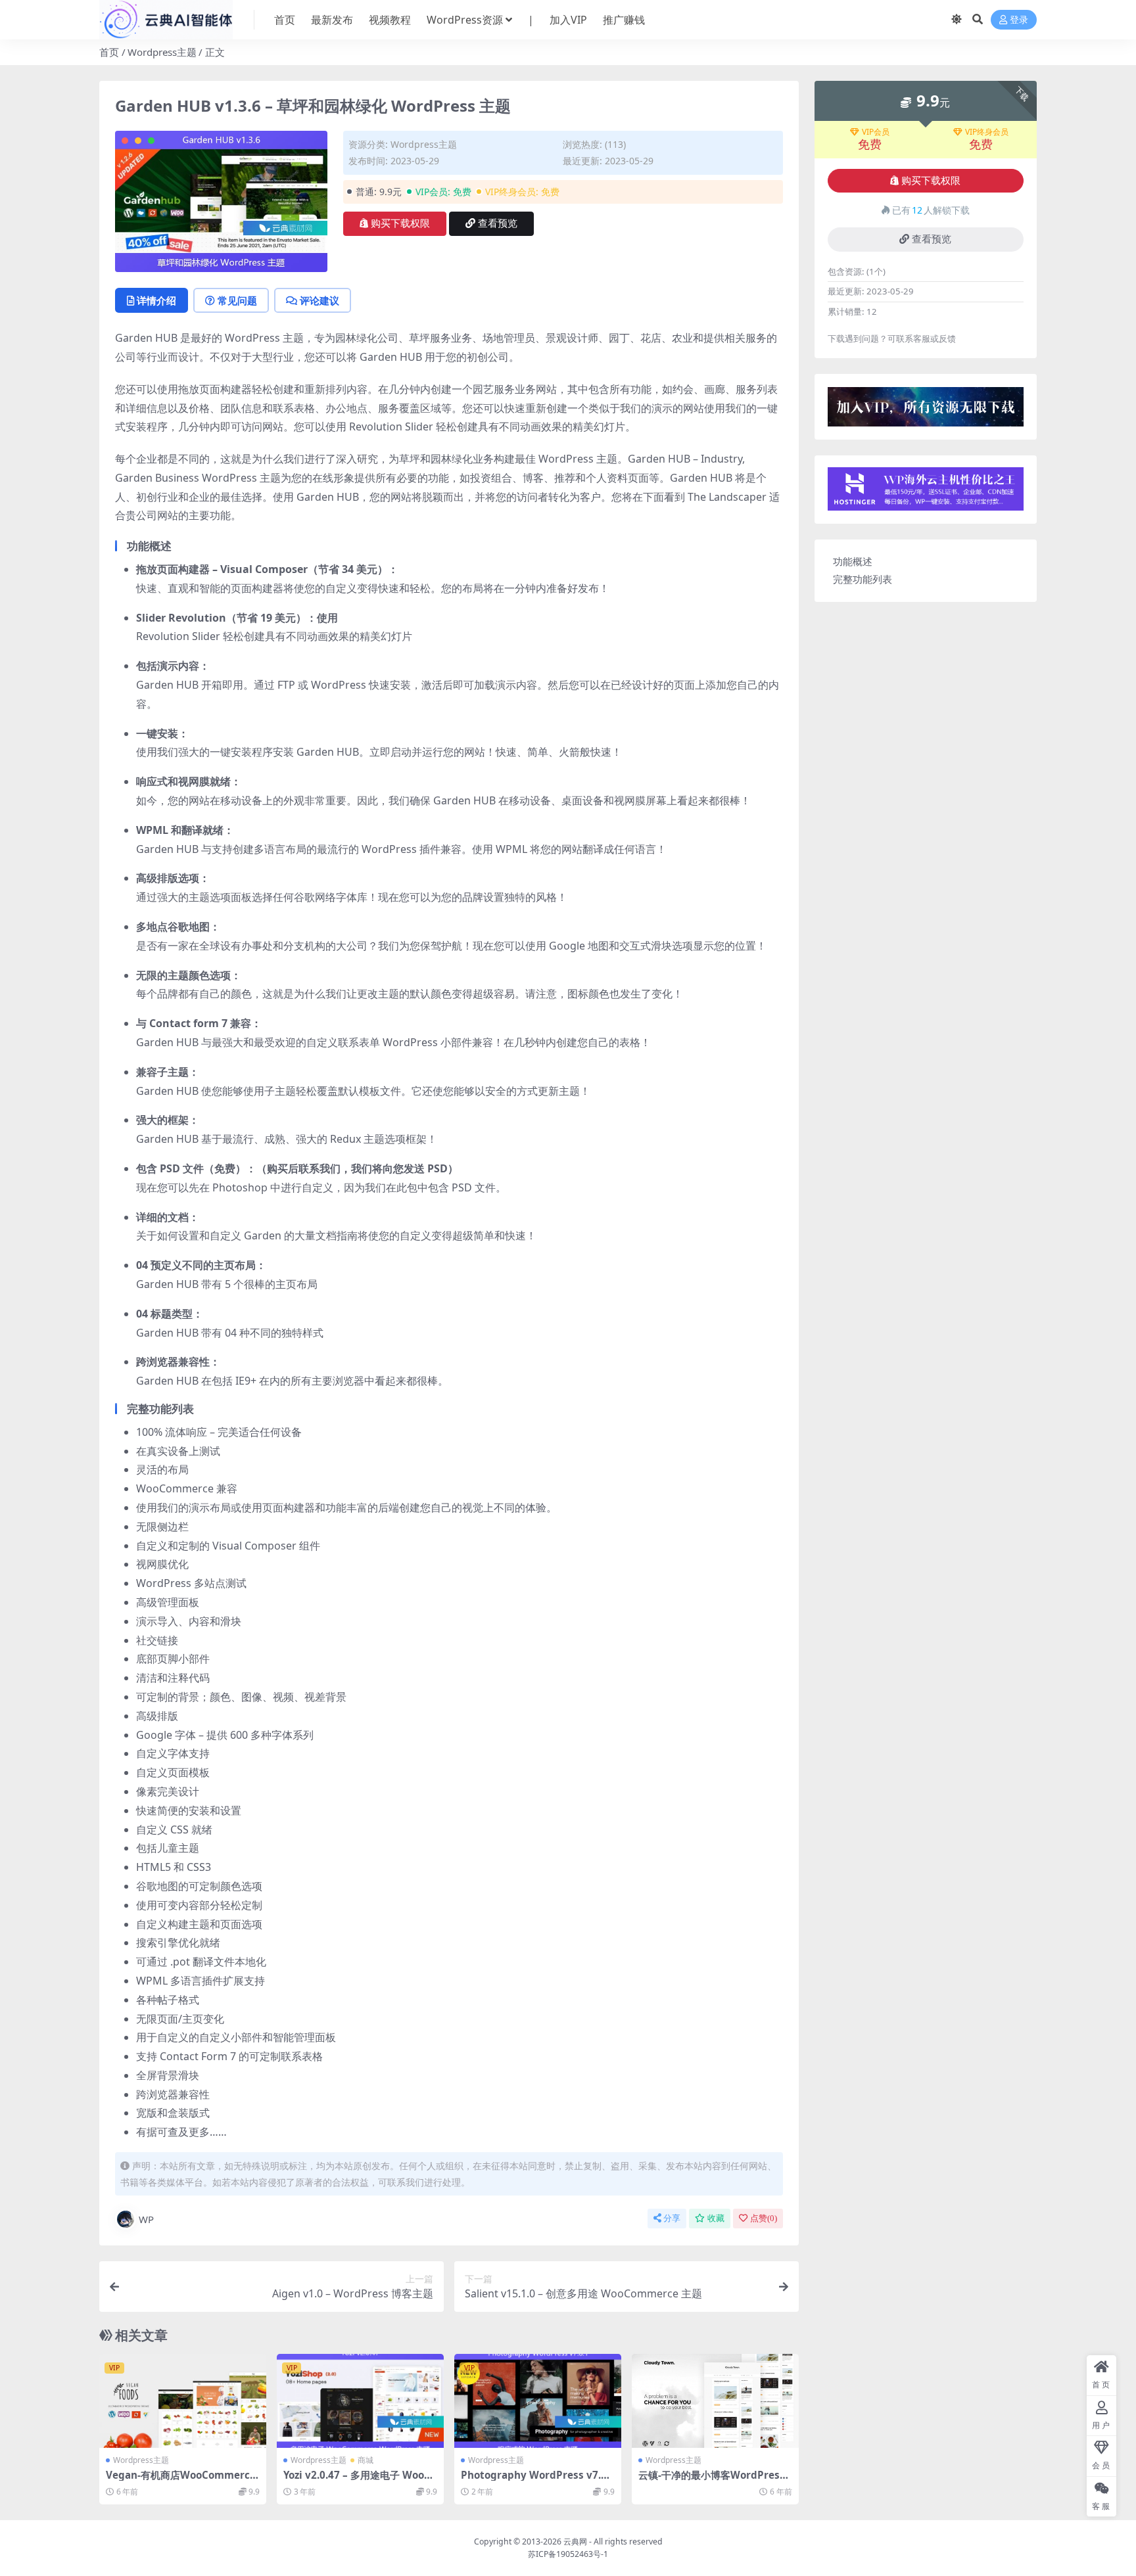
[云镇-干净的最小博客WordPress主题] (715, 2401)
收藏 (716, 2218)
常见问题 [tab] (237, 300)
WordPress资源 (465, 20)
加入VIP (568, 20)
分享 (672, 2218)
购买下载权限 (400, 223)
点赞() (764, 2218)
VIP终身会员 (987, 132)
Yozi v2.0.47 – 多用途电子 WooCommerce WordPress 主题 (360, 2481)
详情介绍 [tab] (156, 300)
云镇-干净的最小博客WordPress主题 (712, 2481)
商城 (366, 2460)
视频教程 (390, 20)
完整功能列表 (863, 579)
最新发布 (332, 20)
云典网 (575, 2541)
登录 (1019, 20)
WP (146, 2219)
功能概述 (853, 561)
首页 (285, 20)
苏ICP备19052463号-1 (568, 2554)
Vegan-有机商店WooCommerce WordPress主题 (181, 2481)
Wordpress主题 (162, 52)
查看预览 (498, 223)
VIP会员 (876, 132)
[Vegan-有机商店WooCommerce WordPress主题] (183, 2401)
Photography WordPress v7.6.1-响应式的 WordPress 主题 (535, 2481)
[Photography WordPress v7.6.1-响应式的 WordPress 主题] (538, 2401)
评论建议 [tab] (319, 300)
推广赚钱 (624, 20)
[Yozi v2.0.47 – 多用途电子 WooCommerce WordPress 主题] (360, 2401)
